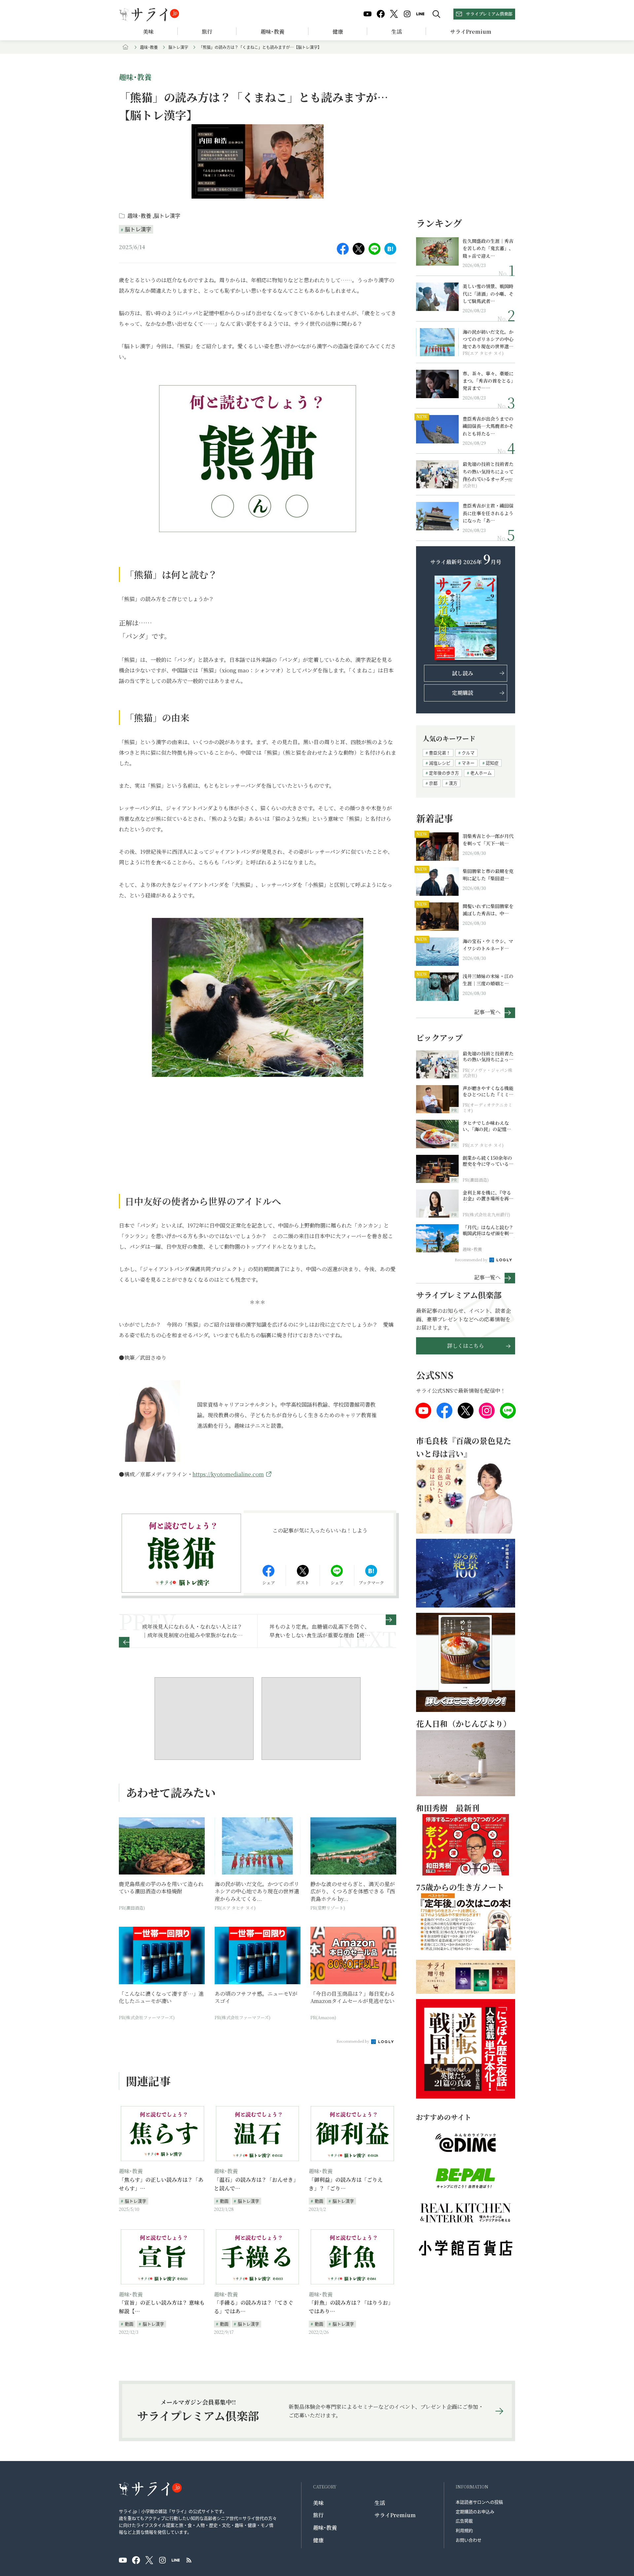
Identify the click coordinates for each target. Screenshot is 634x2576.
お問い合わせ (469, 2540)
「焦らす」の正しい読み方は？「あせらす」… (161, 2184)
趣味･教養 (272, 32)
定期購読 (463, 693)
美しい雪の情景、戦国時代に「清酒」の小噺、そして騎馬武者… (488, 294)
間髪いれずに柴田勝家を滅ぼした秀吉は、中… (488, 910)
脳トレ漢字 (178, 47)
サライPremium (395, 2515)
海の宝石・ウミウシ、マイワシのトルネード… (488, 945)
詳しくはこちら (466, 1346)
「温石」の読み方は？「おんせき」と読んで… (256, 2184)
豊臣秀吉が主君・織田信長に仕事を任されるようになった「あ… (488, 513)
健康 (338, 32)
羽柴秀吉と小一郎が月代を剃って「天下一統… (488, 840)
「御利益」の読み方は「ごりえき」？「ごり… (346, 2184)
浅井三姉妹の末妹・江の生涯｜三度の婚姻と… (488, 980)
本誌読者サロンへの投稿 (479, 2502)
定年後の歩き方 (444, 773)
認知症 (492, 763)
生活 (397, 32)
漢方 (453, 783)
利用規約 (464, 2530)
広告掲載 (464, 2521)
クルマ (468, 753)
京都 (433, 783)
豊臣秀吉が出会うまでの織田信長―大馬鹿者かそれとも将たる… (488, 426)
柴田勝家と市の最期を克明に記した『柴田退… (488, 875)
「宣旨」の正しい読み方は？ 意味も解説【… (162, 2307)
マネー (468, 763)
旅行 (207, 32)
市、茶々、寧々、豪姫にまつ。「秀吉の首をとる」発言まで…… (488, 381)
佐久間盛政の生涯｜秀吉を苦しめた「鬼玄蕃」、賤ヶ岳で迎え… (488, 248)
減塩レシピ (440, 763)
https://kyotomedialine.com (228, 1474)
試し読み (463, 673)
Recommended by (353, 2041)
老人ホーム (481, 773)
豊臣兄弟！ (440, 753)
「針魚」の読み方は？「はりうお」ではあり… (351, 2307)
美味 (148, 32)
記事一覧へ (487, 1012)
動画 (224, 2201)
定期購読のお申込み (475, 2511)
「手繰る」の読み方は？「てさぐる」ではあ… (254, 2307)
